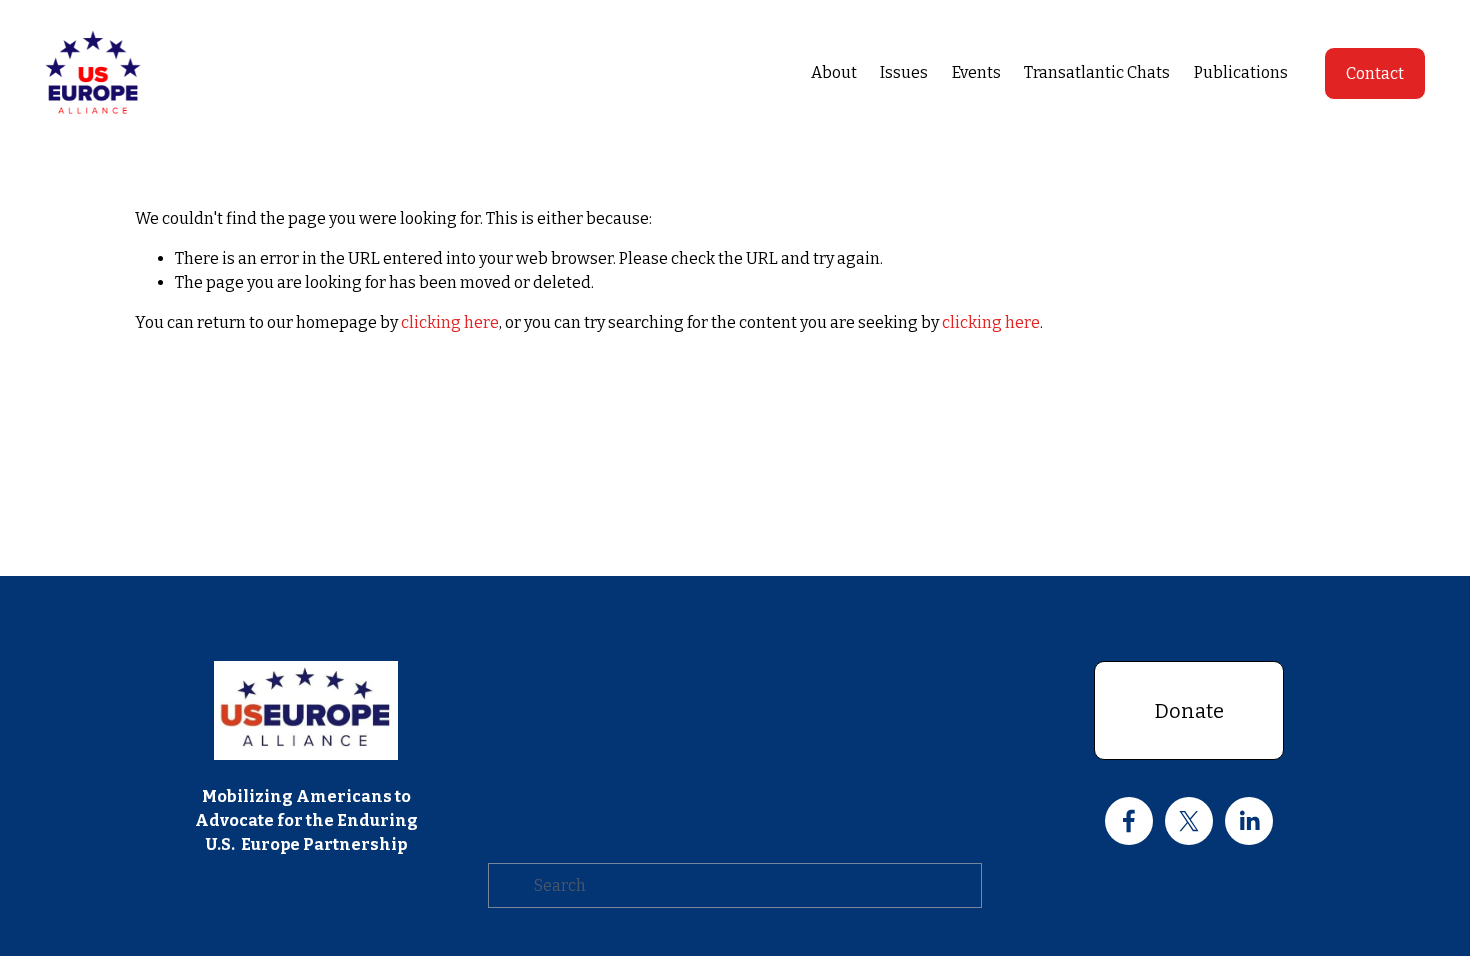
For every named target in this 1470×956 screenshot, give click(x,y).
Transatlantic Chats (1097, 72)
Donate (1189, 711)
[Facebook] (1129, 821)
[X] (1189, 821)
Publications (1241, 72)
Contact (1375, 73)
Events (976, 72)
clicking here (450, 322)
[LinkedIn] (1249, 821)
